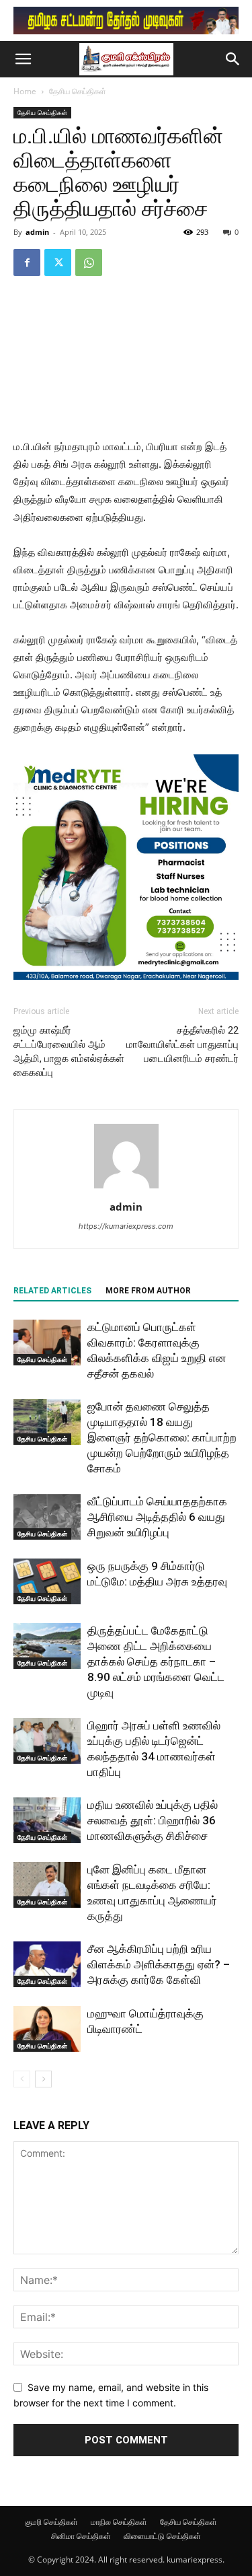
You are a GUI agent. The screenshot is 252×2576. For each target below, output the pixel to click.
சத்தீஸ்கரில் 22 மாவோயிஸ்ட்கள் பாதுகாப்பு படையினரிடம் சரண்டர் (182, 1044)
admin (37, 232)
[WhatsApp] (89, 262)
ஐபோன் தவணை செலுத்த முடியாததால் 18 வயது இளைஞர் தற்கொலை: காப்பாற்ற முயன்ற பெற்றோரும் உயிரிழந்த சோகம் (162, 1437)
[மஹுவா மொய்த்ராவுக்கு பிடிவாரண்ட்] (47, 2029)
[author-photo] (126, 1188)
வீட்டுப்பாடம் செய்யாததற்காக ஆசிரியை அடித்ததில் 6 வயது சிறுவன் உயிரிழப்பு (157, 1517)
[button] (23, 59)
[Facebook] (27, 262)
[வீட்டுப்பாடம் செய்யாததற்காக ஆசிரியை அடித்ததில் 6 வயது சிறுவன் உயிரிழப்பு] (47, 1517)
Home (25, 91)
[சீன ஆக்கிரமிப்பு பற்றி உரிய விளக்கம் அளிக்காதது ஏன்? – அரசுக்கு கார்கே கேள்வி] (47, 1965)
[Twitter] (58, 262)
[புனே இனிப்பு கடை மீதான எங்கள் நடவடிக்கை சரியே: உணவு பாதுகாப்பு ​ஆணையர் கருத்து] (47, 1885)
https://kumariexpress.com (126, 1226)
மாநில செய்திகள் (119, 2522)
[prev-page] (22, 2079)
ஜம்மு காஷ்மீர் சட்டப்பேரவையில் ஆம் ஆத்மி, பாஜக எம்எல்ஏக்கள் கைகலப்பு (69, 1051)
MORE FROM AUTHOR (148, 1291)
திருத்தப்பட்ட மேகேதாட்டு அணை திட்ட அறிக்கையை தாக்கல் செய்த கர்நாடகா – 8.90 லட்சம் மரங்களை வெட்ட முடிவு (156, 1661)
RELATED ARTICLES (52, 1291)
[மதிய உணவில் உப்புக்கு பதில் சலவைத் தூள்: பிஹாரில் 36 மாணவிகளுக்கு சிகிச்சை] (47, 1821)
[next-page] (43, 2079)
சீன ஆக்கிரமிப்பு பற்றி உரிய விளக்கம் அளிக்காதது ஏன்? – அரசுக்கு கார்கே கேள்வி (159, 1964)
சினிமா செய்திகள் (81, 2536)
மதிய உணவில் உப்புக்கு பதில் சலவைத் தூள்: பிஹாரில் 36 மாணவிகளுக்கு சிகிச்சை (153, 1820)
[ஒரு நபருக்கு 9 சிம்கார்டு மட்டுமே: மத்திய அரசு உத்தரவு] (47, 1582)
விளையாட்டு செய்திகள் (162, 2536)
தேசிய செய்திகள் (78, 91)
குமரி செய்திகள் (51, 2522)
